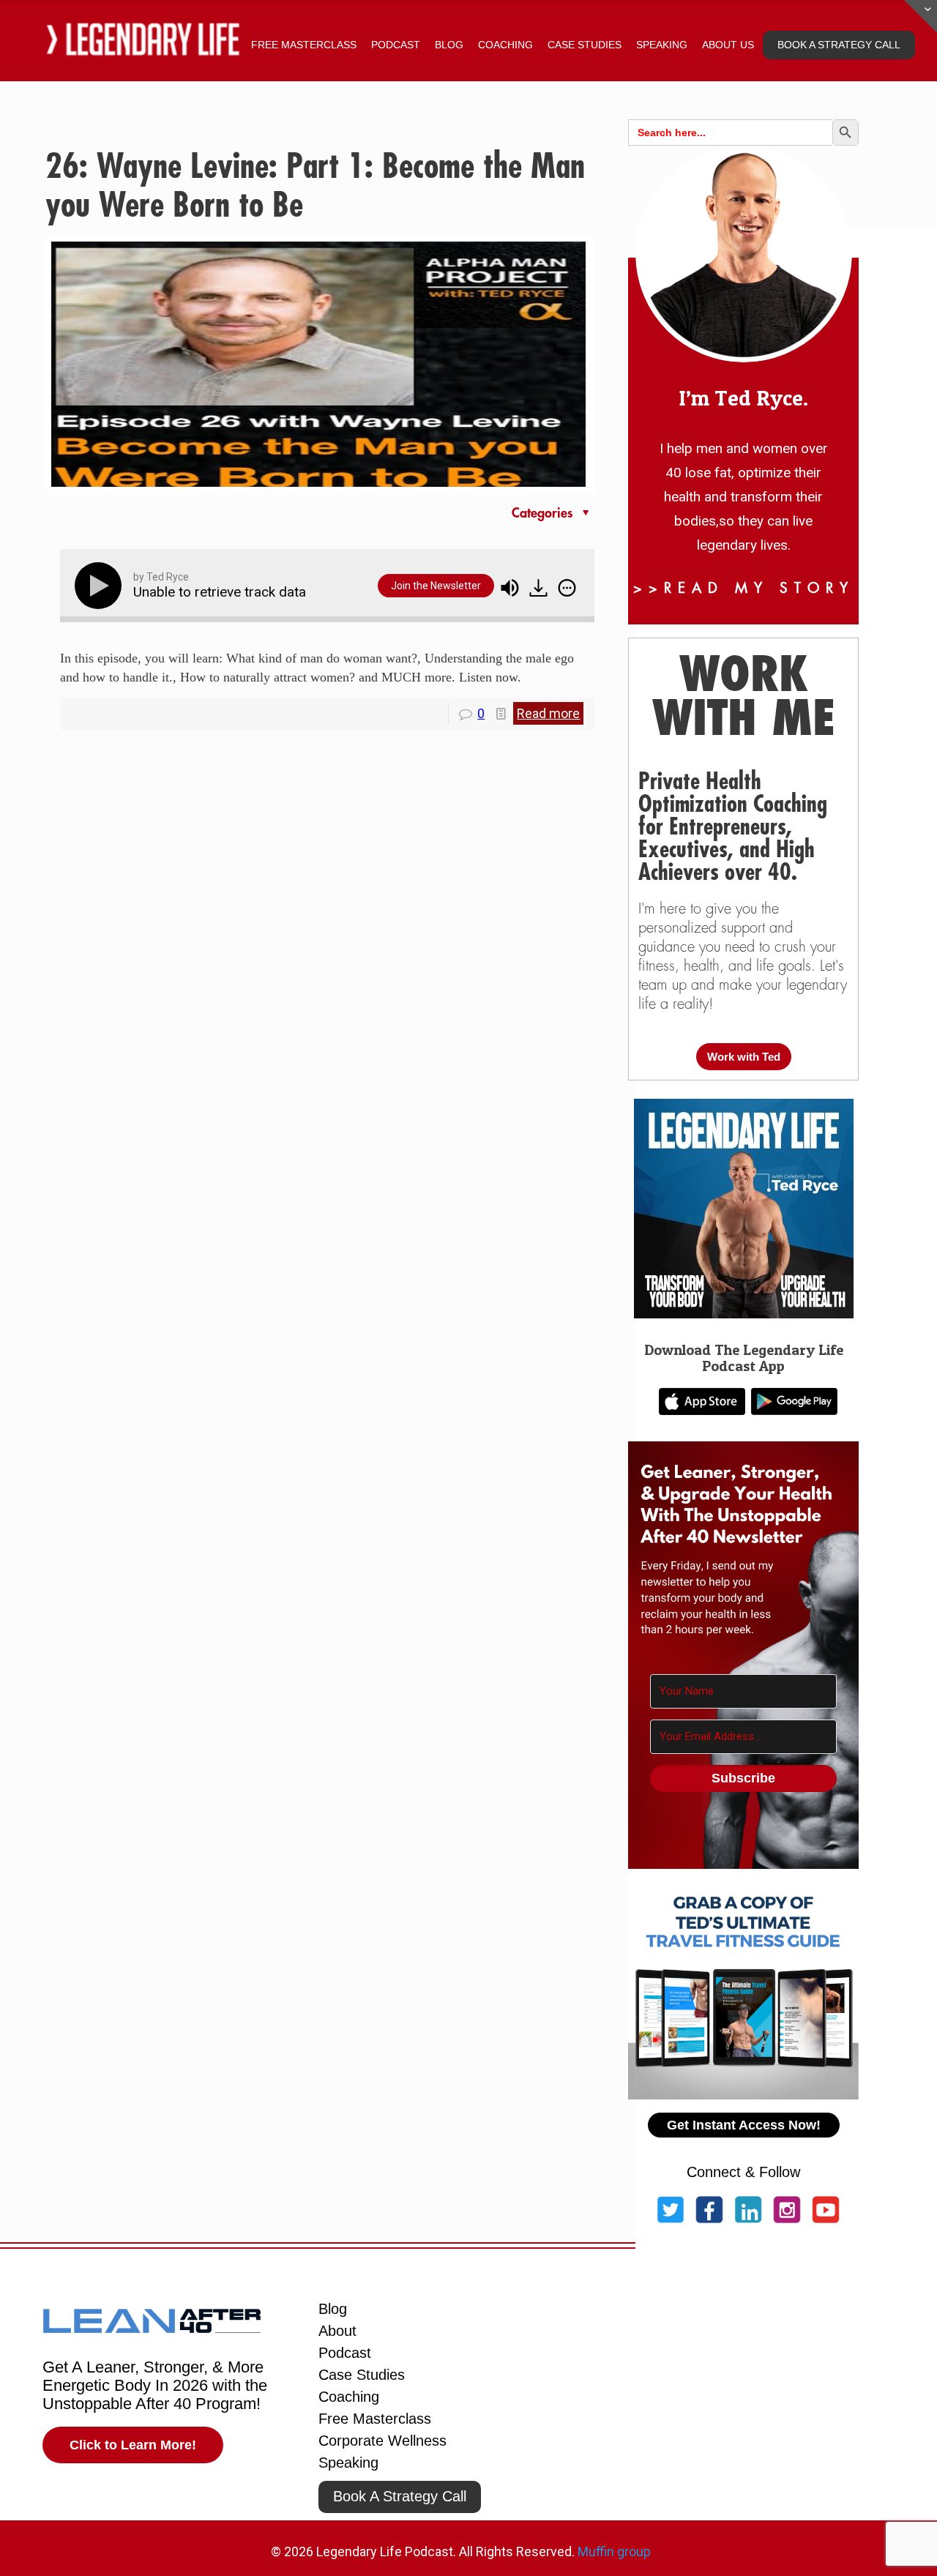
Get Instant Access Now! (744, 2125)
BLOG (449, 45)
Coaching (349, 2397)
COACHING (505, 45)
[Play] (101, 586)
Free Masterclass (375, 2419)
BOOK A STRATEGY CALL (839, 45)
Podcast (345, 2353)
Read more (548, 713)
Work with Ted (744, 1057)
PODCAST (396, 45)
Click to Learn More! (133, 2445)
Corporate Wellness (382, 2441)
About (337, 2331)
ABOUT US (728, 45)
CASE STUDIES (585, 45)
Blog (333, 2309)
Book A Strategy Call (400, 2496)
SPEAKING (662, 45)
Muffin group (614, 2551)
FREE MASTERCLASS (304, 45)
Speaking (348, 2463)
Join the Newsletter (436, 586)
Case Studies (362, 2375)
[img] (567, 588)
